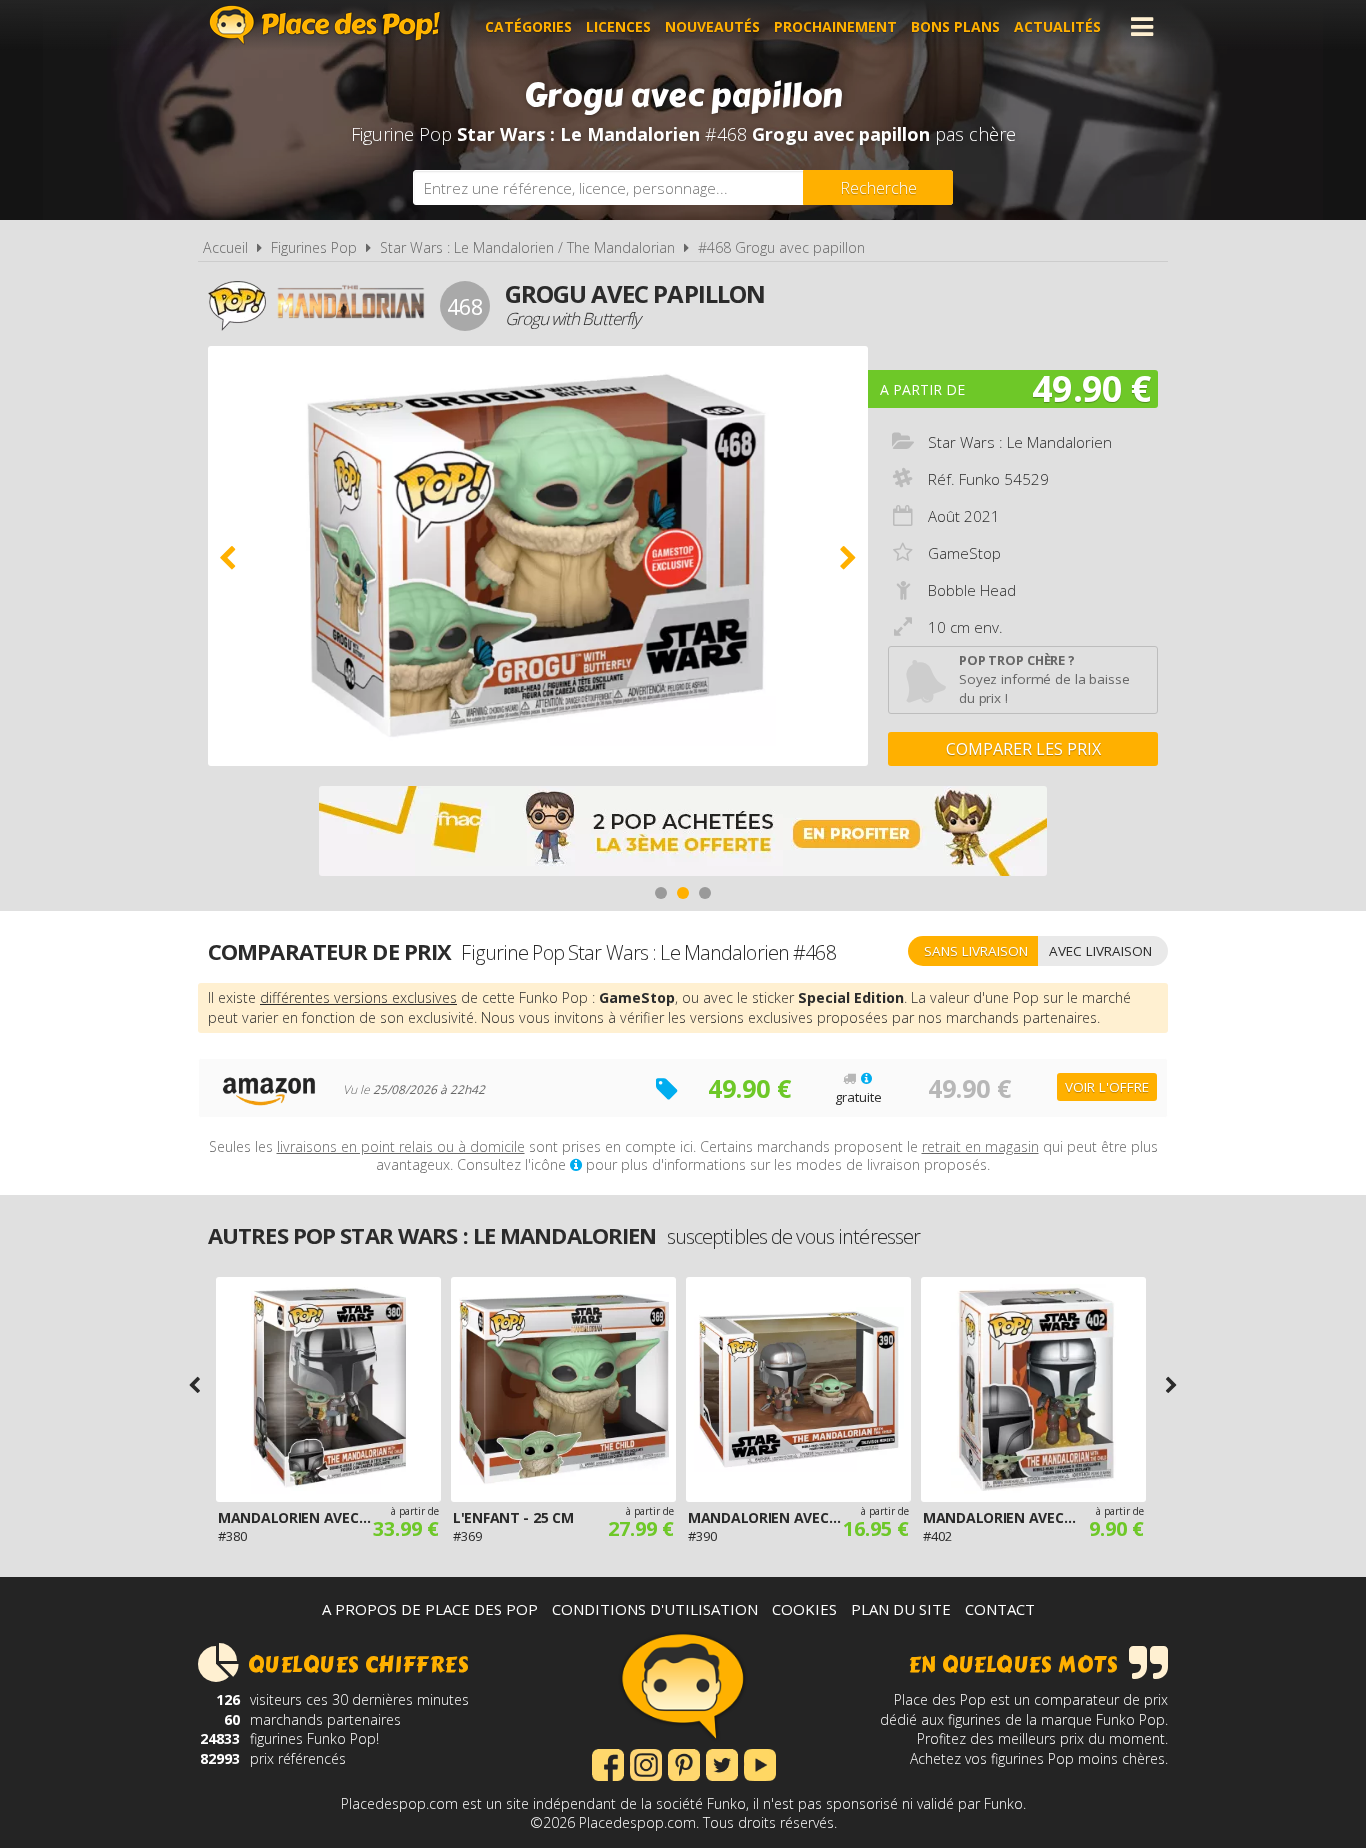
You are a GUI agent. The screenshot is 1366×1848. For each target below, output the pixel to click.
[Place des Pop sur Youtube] (760, 1763)
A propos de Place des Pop (430, 1609)
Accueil (225, 247)
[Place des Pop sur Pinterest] (684, 1763)
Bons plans (955, 26)
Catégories (528, 26)
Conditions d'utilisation (655, 1609)
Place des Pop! (325, 24)
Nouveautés (712, 26)
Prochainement (835, 26)
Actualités (1057, 26)
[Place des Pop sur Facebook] (608, 1763)
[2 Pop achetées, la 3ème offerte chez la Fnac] (683, 833)
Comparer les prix (1023, 749)
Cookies (804, 1609)
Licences (618, 26)
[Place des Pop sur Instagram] (646, 1763)
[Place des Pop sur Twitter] (722, 1763)
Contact (1000, 1609)
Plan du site (901, 1609)
